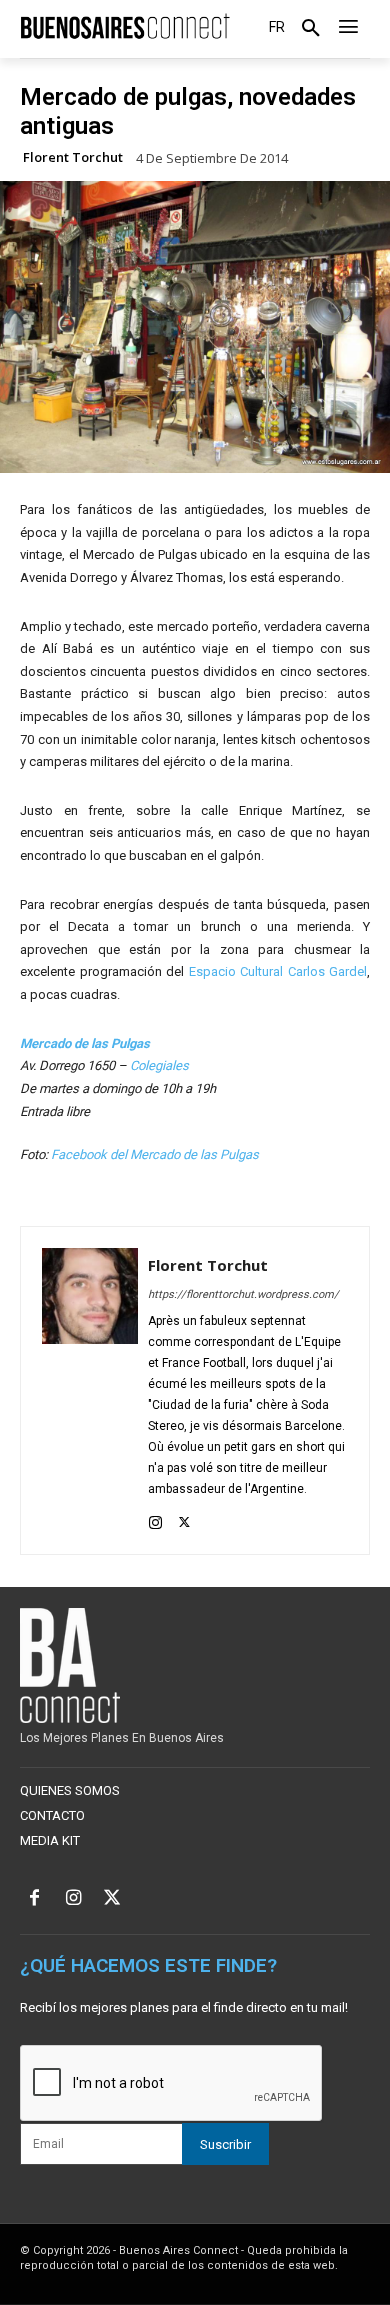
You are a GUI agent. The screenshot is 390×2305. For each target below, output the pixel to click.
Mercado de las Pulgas (85, 1043)
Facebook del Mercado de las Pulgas (155, 1154)
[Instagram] (155, 1518)
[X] (184, 1518)
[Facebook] (34, 1899)
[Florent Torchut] (90, 1390)
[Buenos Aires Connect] (125, 26)
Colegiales (159, 1065)
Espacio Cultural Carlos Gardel (278, 971)
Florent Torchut (73, 157)
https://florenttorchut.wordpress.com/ (243, 1294)
